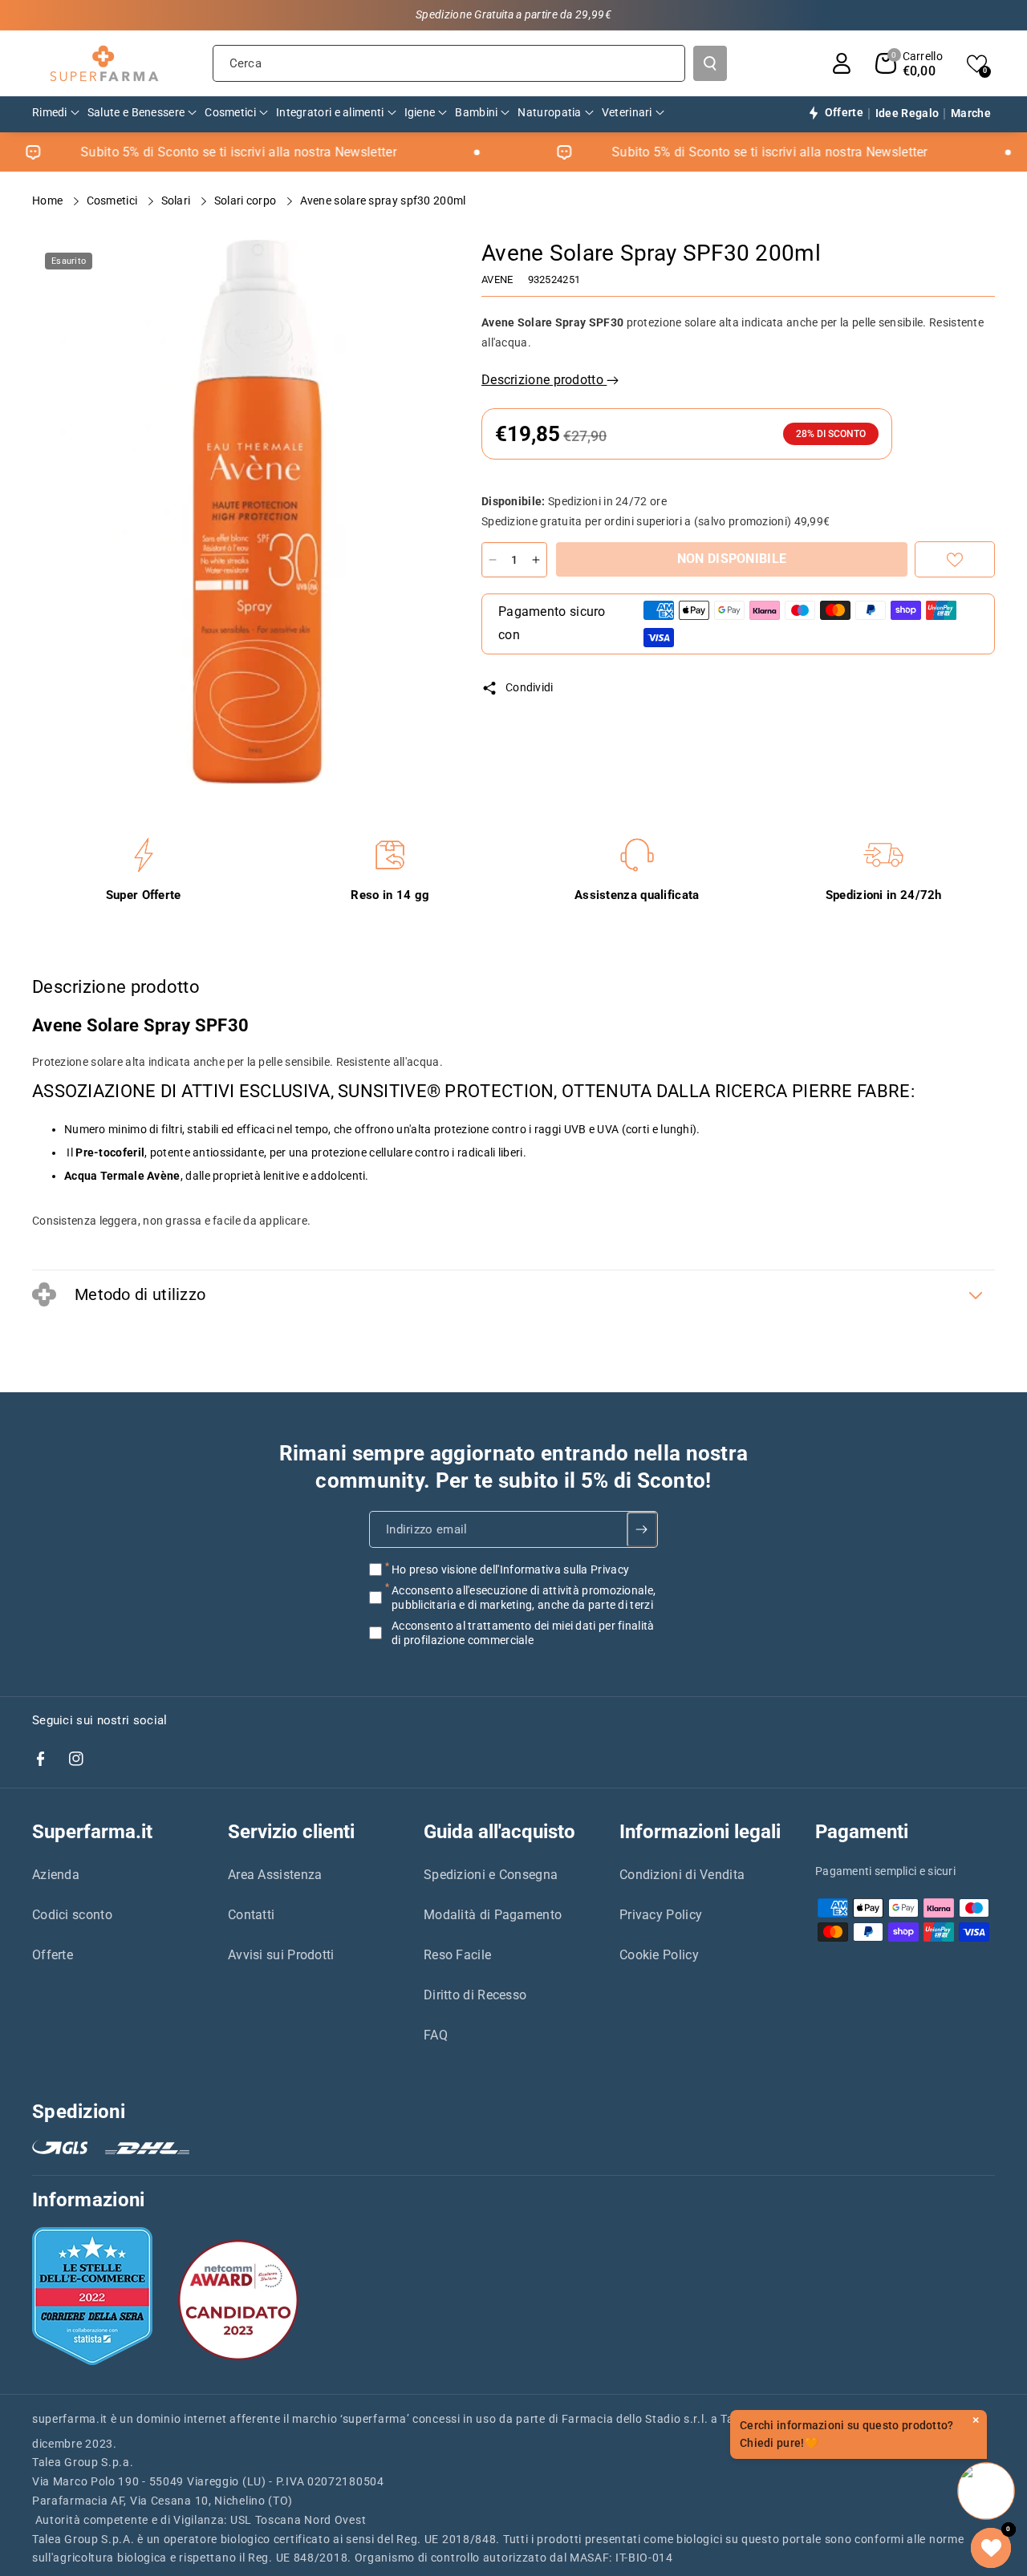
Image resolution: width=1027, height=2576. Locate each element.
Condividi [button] (530, 687)
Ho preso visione (510, 1569)
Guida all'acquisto (499, 1832)
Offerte (53, 1955)
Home (49, 200)
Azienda (56, 1875)
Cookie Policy (659, 1955)
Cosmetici (114, 200)
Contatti (251, 1915)
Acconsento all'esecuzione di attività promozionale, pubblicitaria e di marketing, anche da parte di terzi (524, 1598)
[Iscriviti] (642, 1529)
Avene (497, 279)
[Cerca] (710, 63)
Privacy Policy (661, 1915)
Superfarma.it (92, 1832)
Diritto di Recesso (475, 1995)
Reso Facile (457, 1955)
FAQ (436, 2035)
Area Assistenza (275, 1875)
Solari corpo (247, 200)
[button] (909, 63)
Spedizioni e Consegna (491, 1875)
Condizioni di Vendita (682, 1875)
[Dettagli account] (842, 63)
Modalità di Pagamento (493, 1915)
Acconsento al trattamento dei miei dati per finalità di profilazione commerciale (523, 1633)
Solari (177, 200)
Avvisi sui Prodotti (281, 1955)
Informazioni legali (700, 1832)
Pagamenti (862, 1832)
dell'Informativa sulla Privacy (554, 1569)
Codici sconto (72, 1915)
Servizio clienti (291, 1832)
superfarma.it (70, 2419)
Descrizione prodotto (544, 380)
